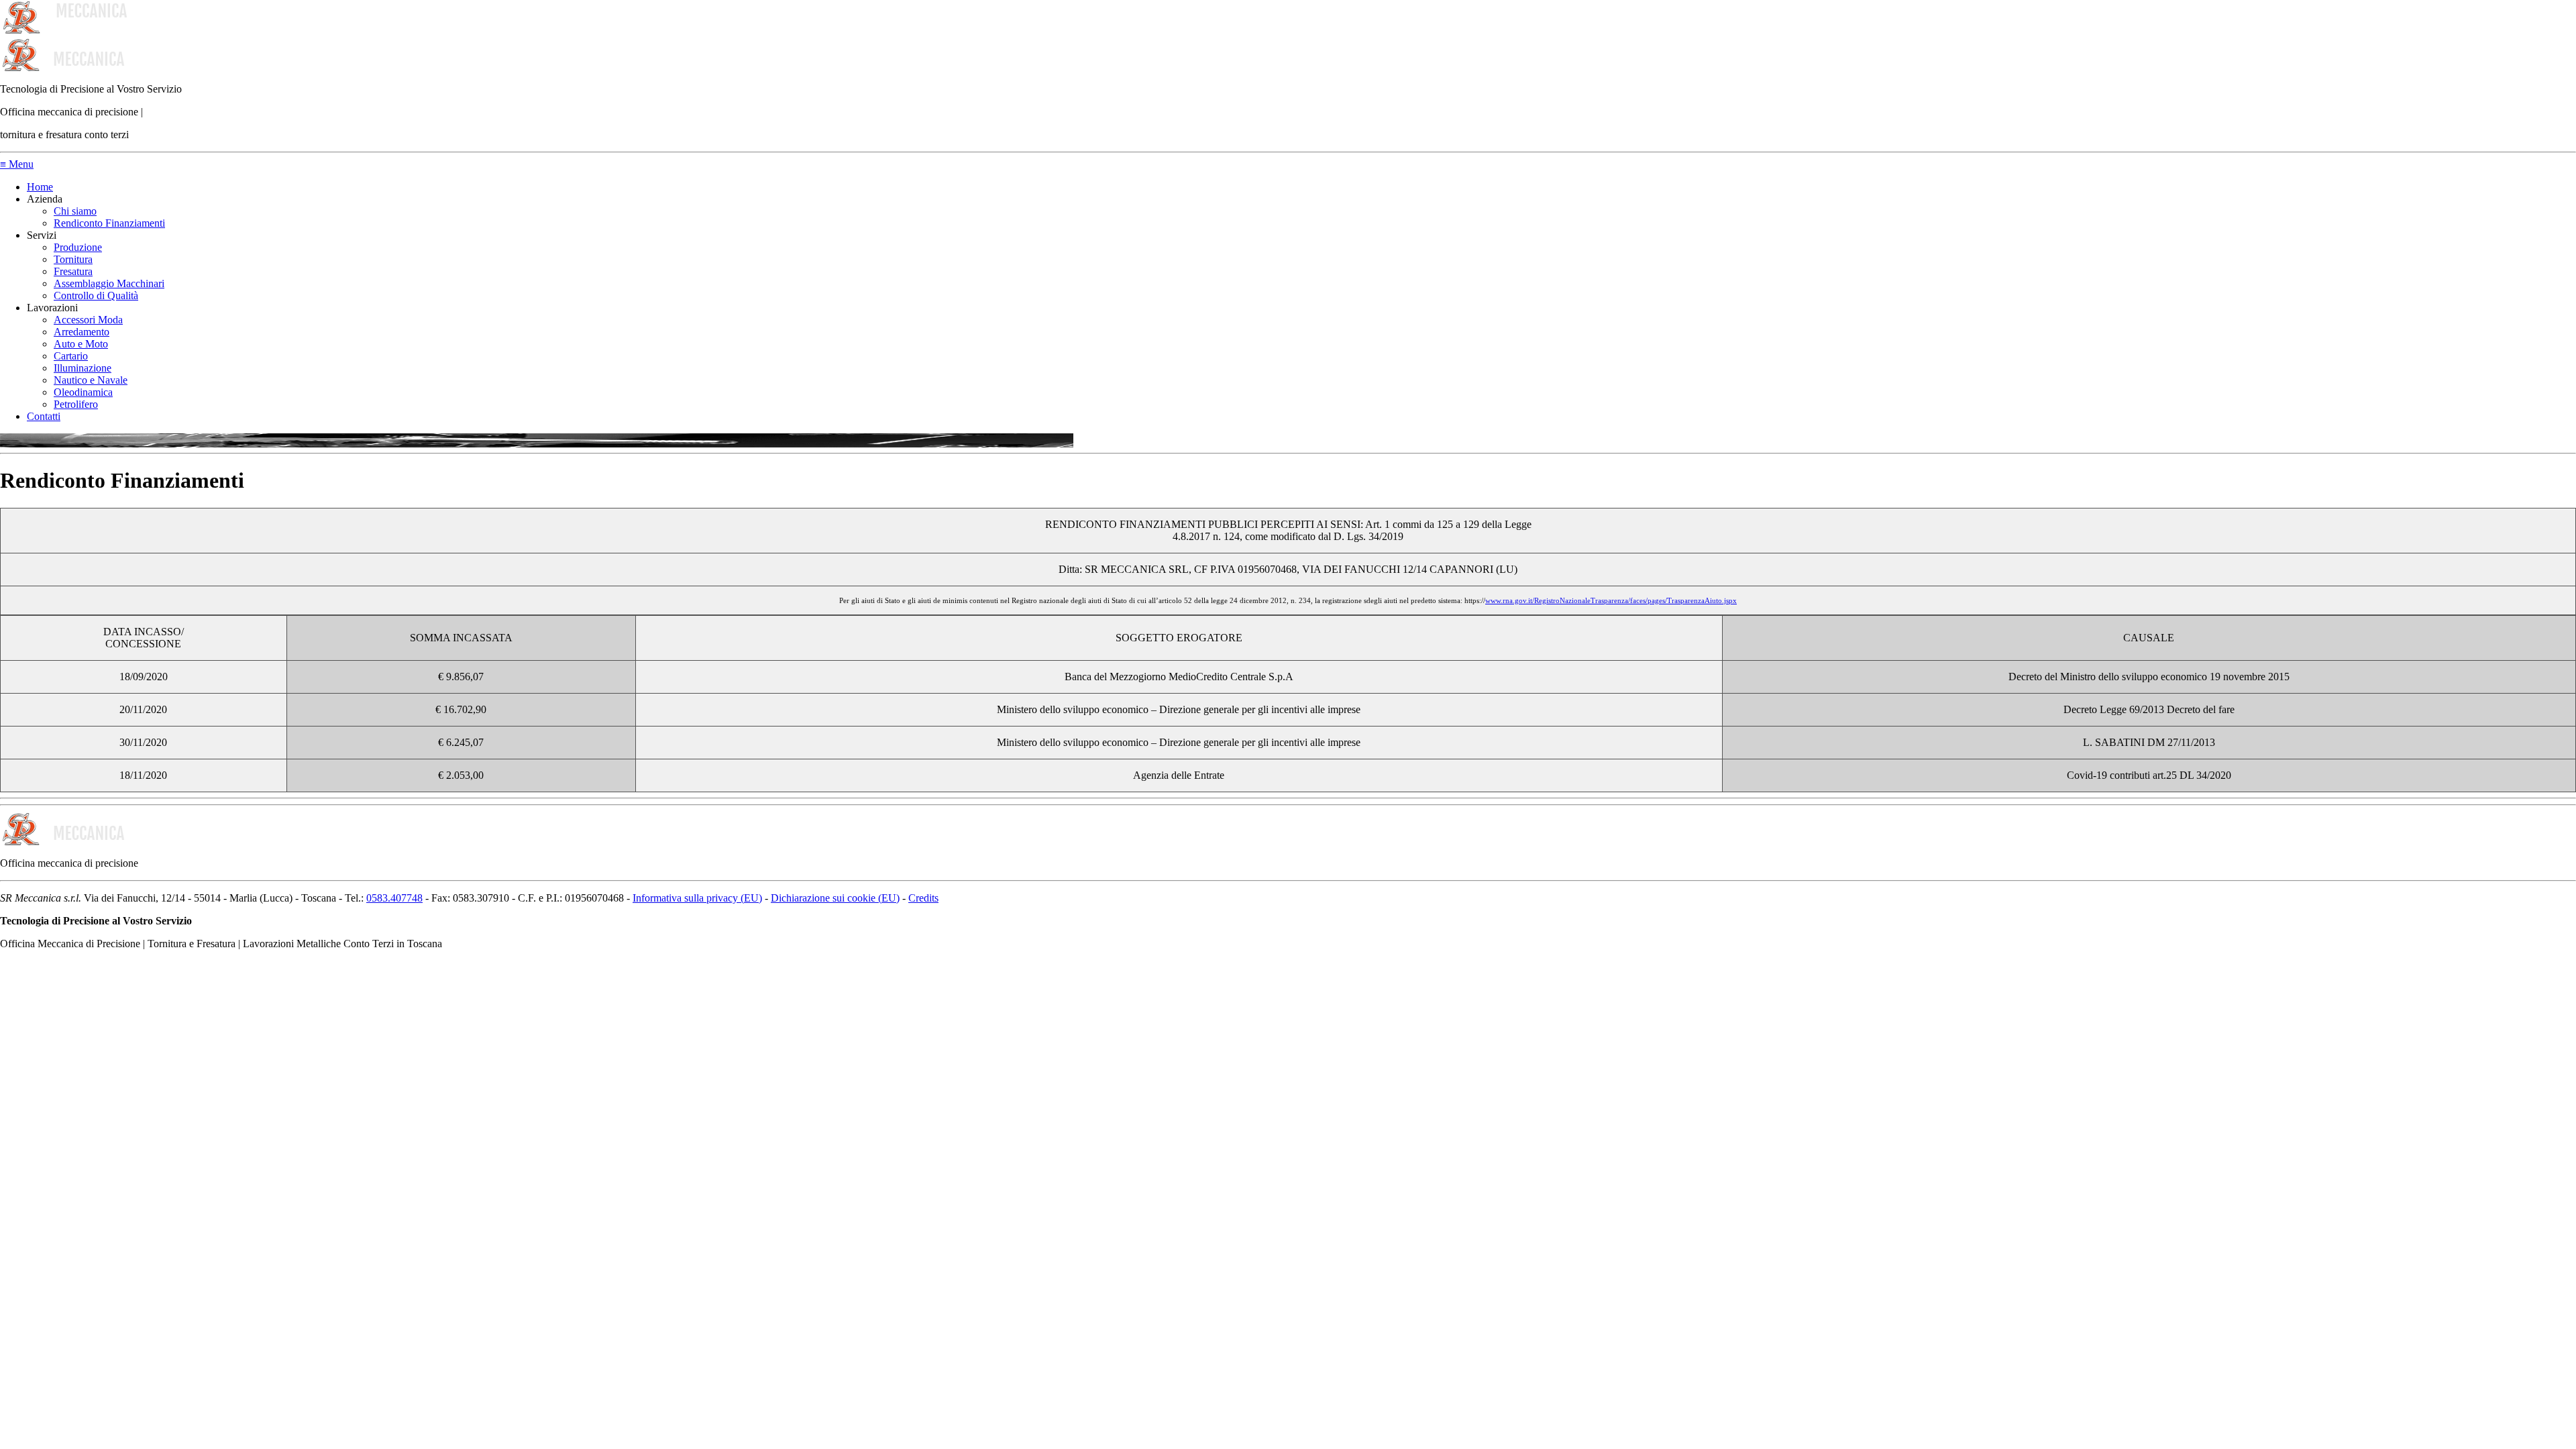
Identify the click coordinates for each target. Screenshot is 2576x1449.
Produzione (78, 247)
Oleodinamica (83, 392)
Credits (923, 898)
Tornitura (73, 259)
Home (40, 187)
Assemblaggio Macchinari (109, 283)
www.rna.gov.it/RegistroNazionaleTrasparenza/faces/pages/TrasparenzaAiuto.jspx (1611, 600)
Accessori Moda (88, 320)
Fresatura (73, 271)
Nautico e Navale (91, 380)
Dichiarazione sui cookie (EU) (835, 898)
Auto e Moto (81, 344)
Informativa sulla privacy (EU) (697, 898)
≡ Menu (17, 164)
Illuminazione (83, 368)
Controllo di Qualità (96, 296)
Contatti (44, 416)
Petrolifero (76, 404)
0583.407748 (394, 898)
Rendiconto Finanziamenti (109, 223)
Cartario (71, 356)
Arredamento (82, 332)
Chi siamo (75, 211)
